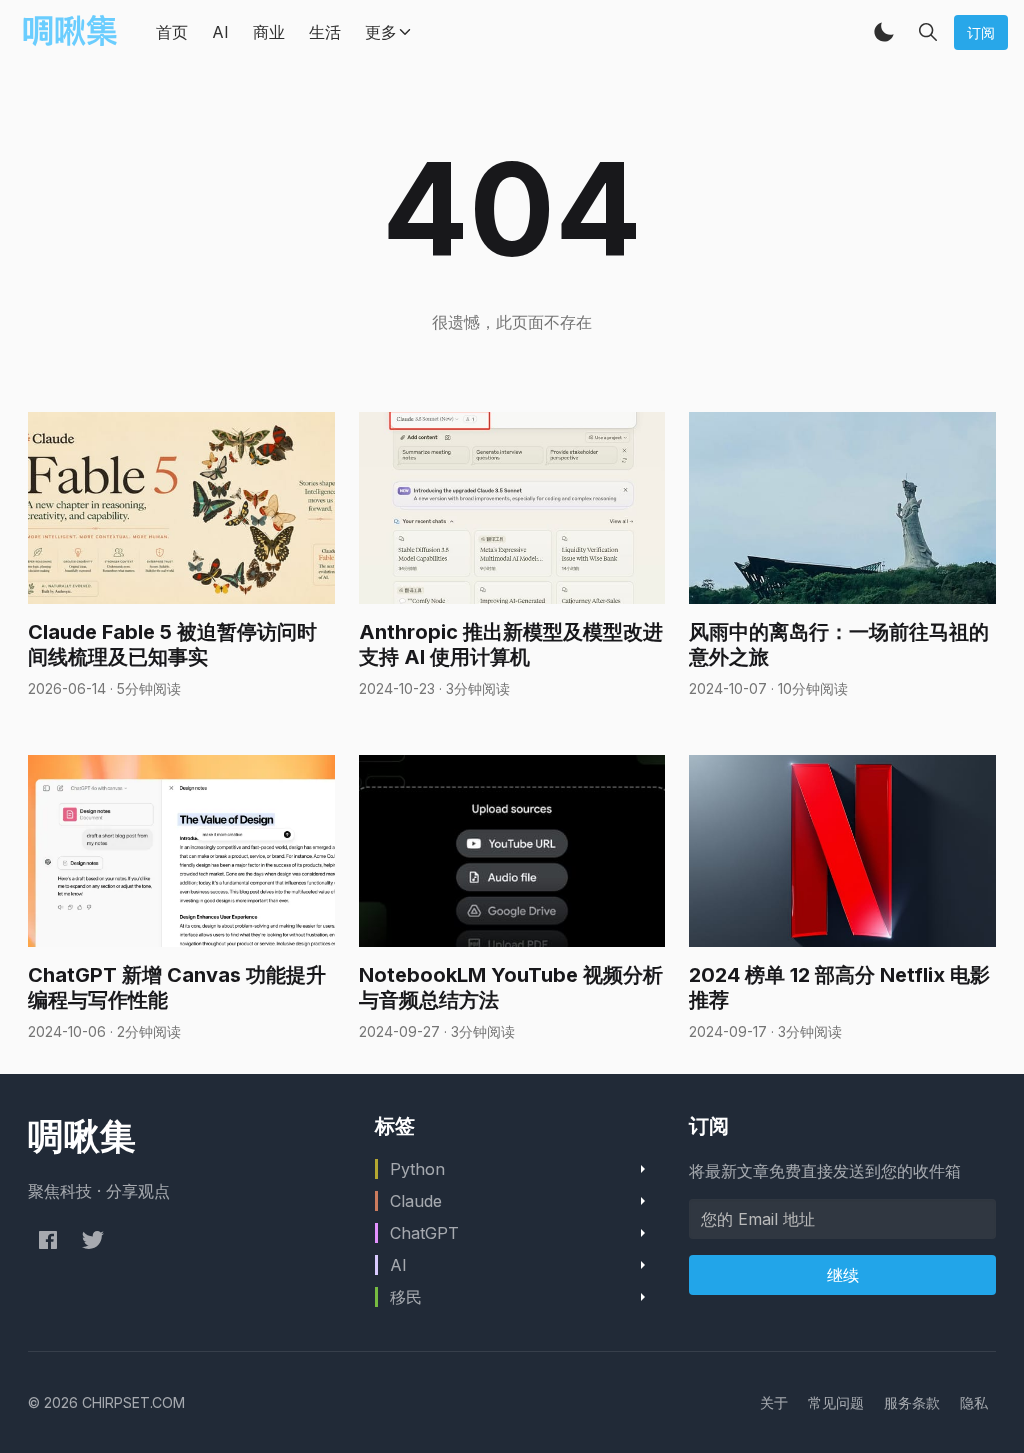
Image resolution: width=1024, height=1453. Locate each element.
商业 (269, 32)
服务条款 (912, 1402)
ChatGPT (424, 1233)
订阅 (981, 32)
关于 (774, 1402)
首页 (172, 32)
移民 (406, 1297)
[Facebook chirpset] (48, 1240)
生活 (325, 32)
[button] (884, 32)
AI (220, 32)
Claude (416, 1201)
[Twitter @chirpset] (93, 1240)
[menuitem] (774, 1402)
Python (417, 1169)
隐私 (974, 1402)
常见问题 (836, 1402)
